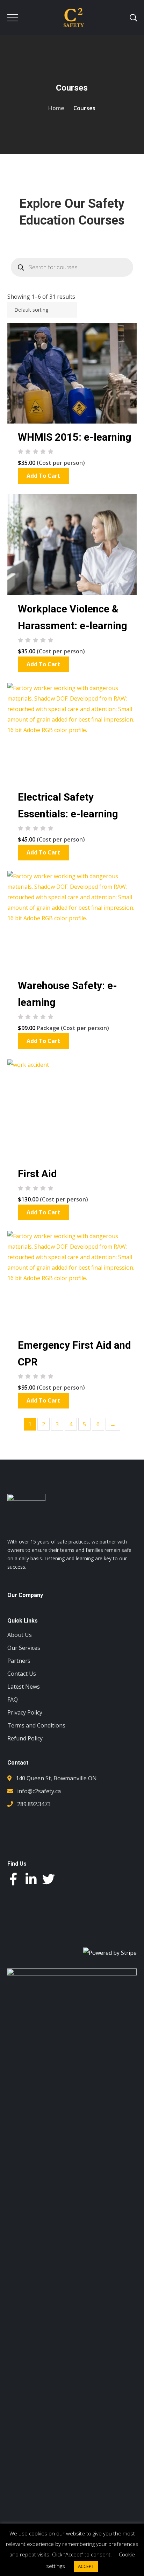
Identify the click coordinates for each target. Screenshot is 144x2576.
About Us (20, 1635)
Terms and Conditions (36, 1725)
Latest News (24, 1687)
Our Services (24, 1648)
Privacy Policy (25, 1712)
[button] (72, 2516)
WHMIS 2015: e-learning (75, 437)
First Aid (37, 1174)
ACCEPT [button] (86, 2566)
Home (56, 108)
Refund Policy (25, 1738)
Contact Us (22, 1674)
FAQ (13, 1699)
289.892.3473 (34, 1804)
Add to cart (43, 476)
